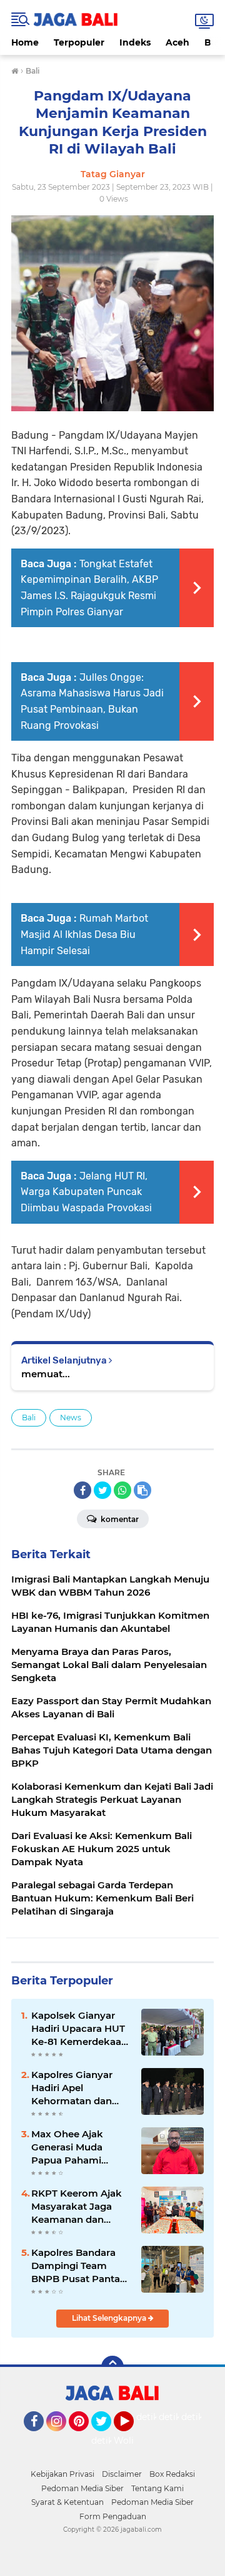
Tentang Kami (157, 2488)
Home (25, 42)
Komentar (119, 1519)
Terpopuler (79, 42)
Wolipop (132, 2441)
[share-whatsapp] (122, 1490)
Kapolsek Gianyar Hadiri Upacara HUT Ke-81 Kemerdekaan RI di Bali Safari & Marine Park (79, 2029)
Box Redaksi (172, 2474)
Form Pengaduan (113, 2516)
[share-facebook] (82, 1490)
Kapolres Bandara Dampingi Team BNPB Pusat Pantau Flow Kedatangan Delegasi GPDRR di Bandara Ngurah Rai (79, 2266)
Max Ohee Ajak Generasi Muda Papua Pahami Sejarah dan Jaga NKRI (72, 2147)
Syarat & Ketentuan (67, 2502)
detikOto (156, 2417)
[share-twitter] (102, 1490)
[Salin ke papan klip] (142, 1490)
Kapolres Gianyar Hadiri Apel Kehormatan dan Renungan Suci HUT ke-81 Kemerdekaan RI (79, 2088)
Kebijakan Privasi (62, 2474)
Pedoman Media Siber (82, 2488)
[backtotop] (112, 2367)
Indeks (135, 42)
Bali (29, 1417)
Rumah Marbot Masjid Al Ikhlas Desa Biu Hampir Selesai (84, 934)
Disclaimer (122, 2474)
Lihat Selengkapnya (110, 2318)
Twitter (107, 2437)
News (71, 1417)
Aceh (177, 42)
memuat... (46, 1374)
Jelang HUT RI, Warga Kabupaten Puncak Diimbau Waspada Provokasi (86, 1192)
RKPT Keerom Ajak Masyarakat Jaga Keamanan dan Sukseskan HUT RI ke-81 (77, 2207)
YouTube (132, 2437)
